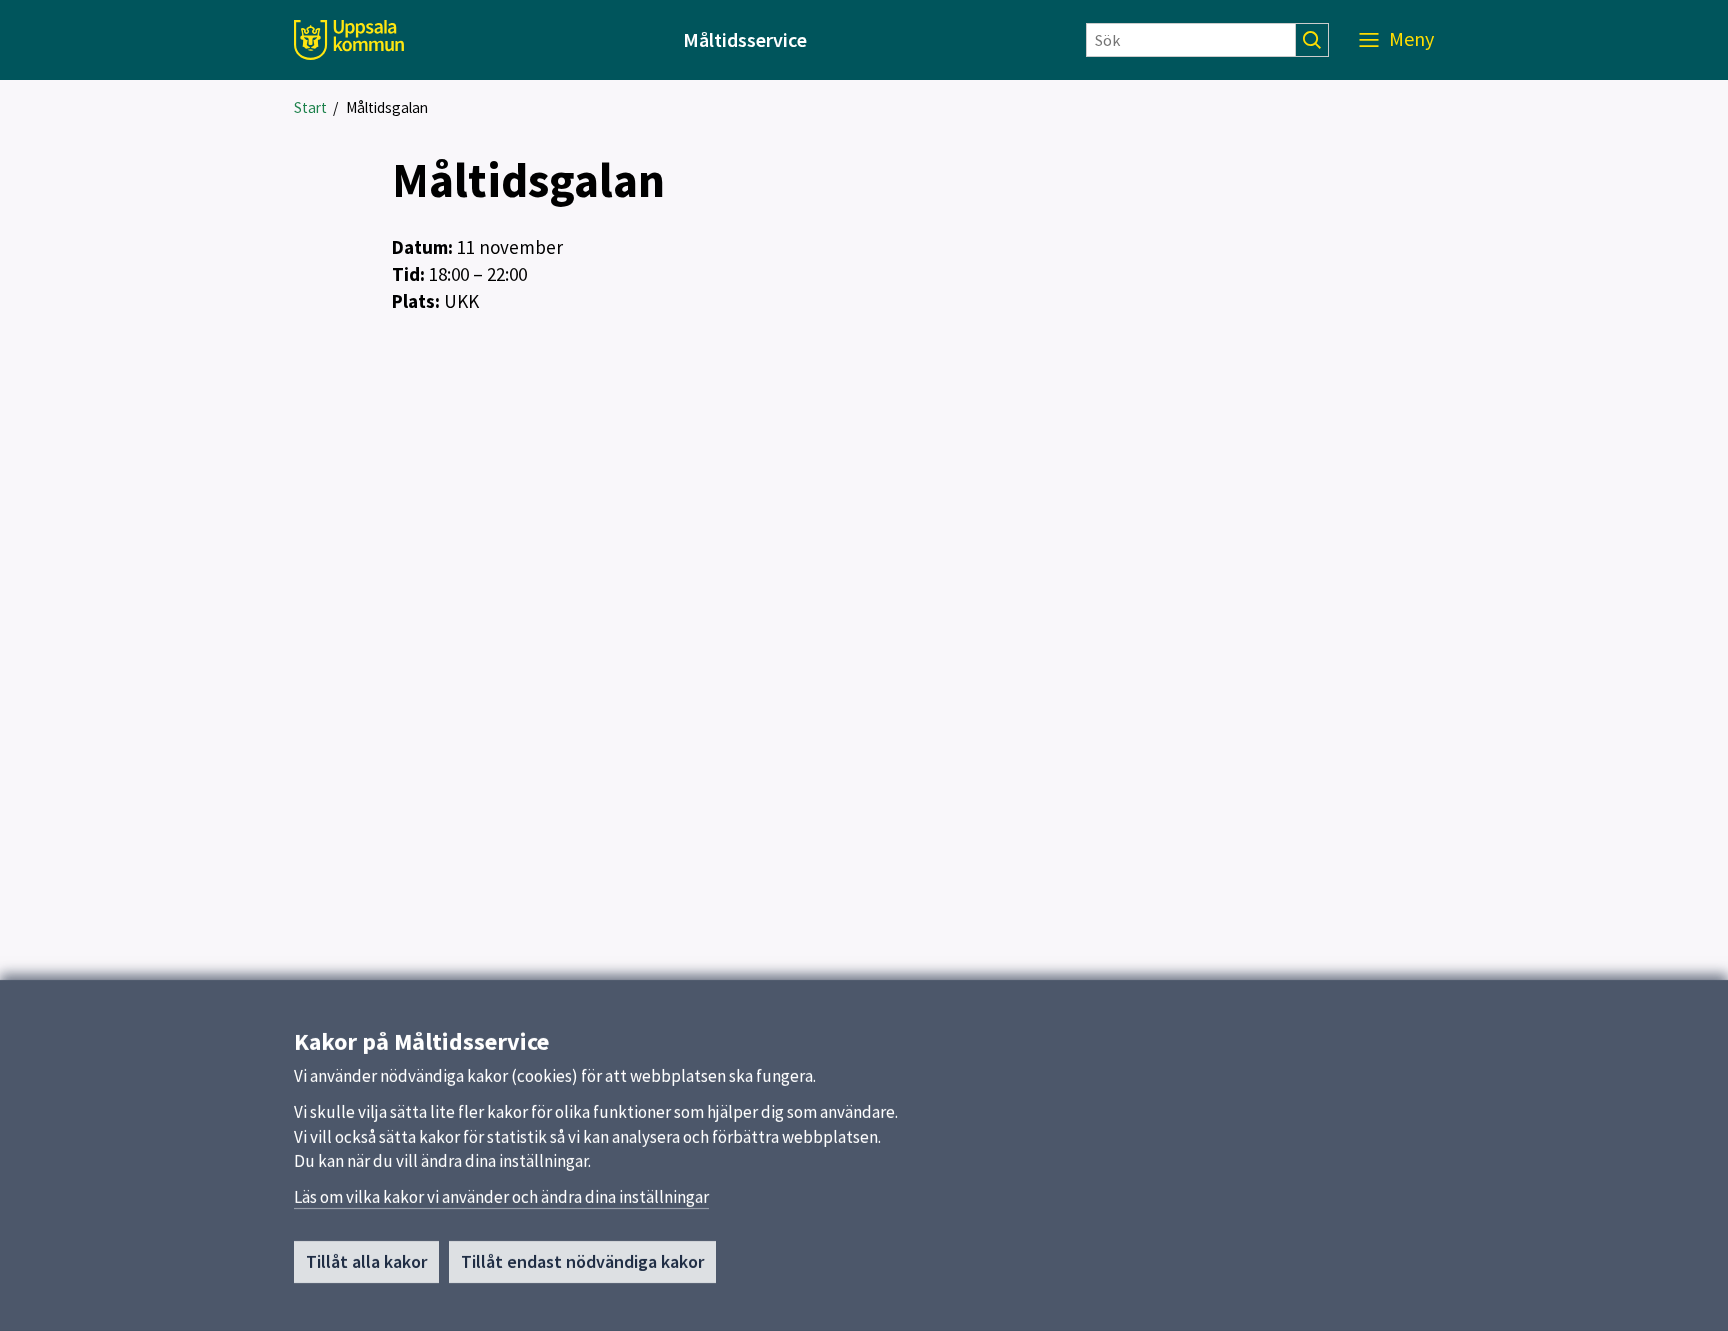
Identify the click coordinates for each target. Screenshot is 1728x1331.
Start (310, 107)
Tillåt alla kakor (366, 1261)
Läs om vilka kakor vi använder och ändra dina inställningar (501, 1197)
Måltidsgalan (387, 107)
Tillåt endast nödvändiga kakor (582, 1261)
